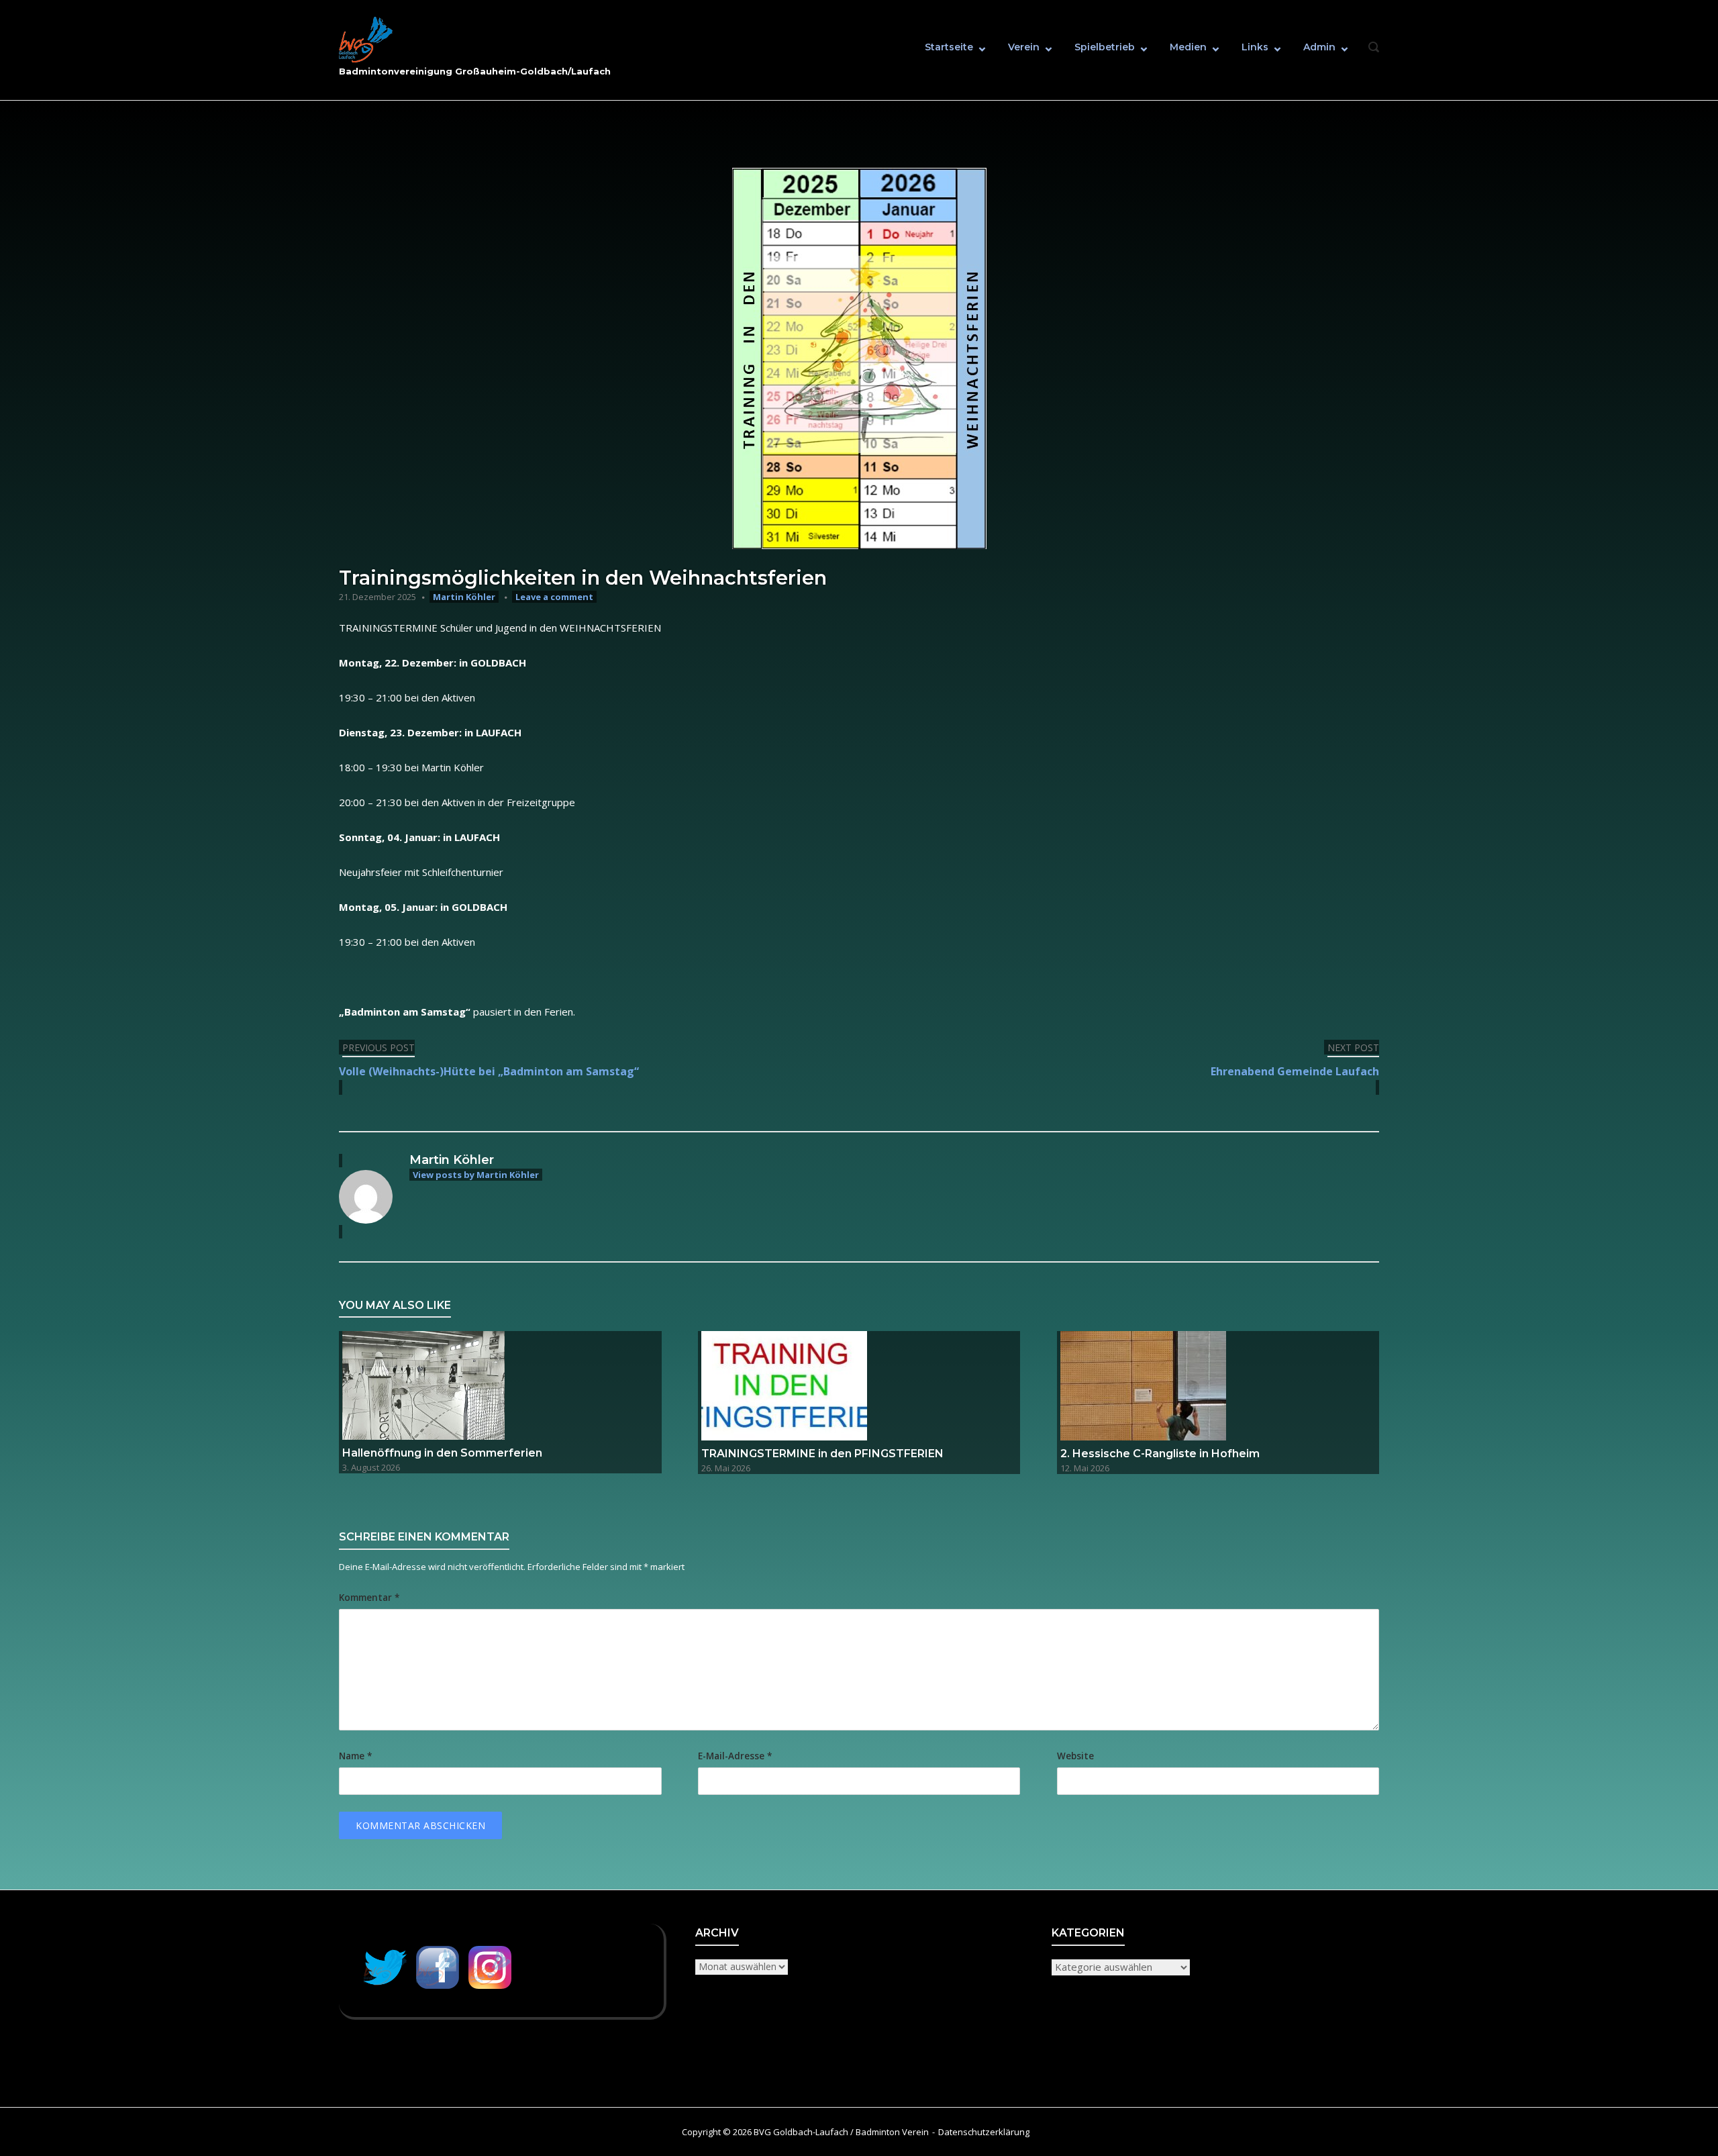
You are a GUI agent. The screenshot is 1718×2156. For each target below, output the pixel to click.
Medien (1188, 47)
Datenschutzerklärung (984, 2132)
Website (1075, 1756)
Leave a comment (554, 597)
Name (355, 1756)
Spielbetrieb (1105, 47)
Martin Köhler (464, 597)
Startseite (949, 47)
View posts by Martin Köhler (476, 1175)
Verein (1024, 47)
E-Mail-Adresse (735, 1756)
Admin (1319, 47)
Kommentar (369, 1598)
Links (1255, 47)
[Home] (366, 40)
